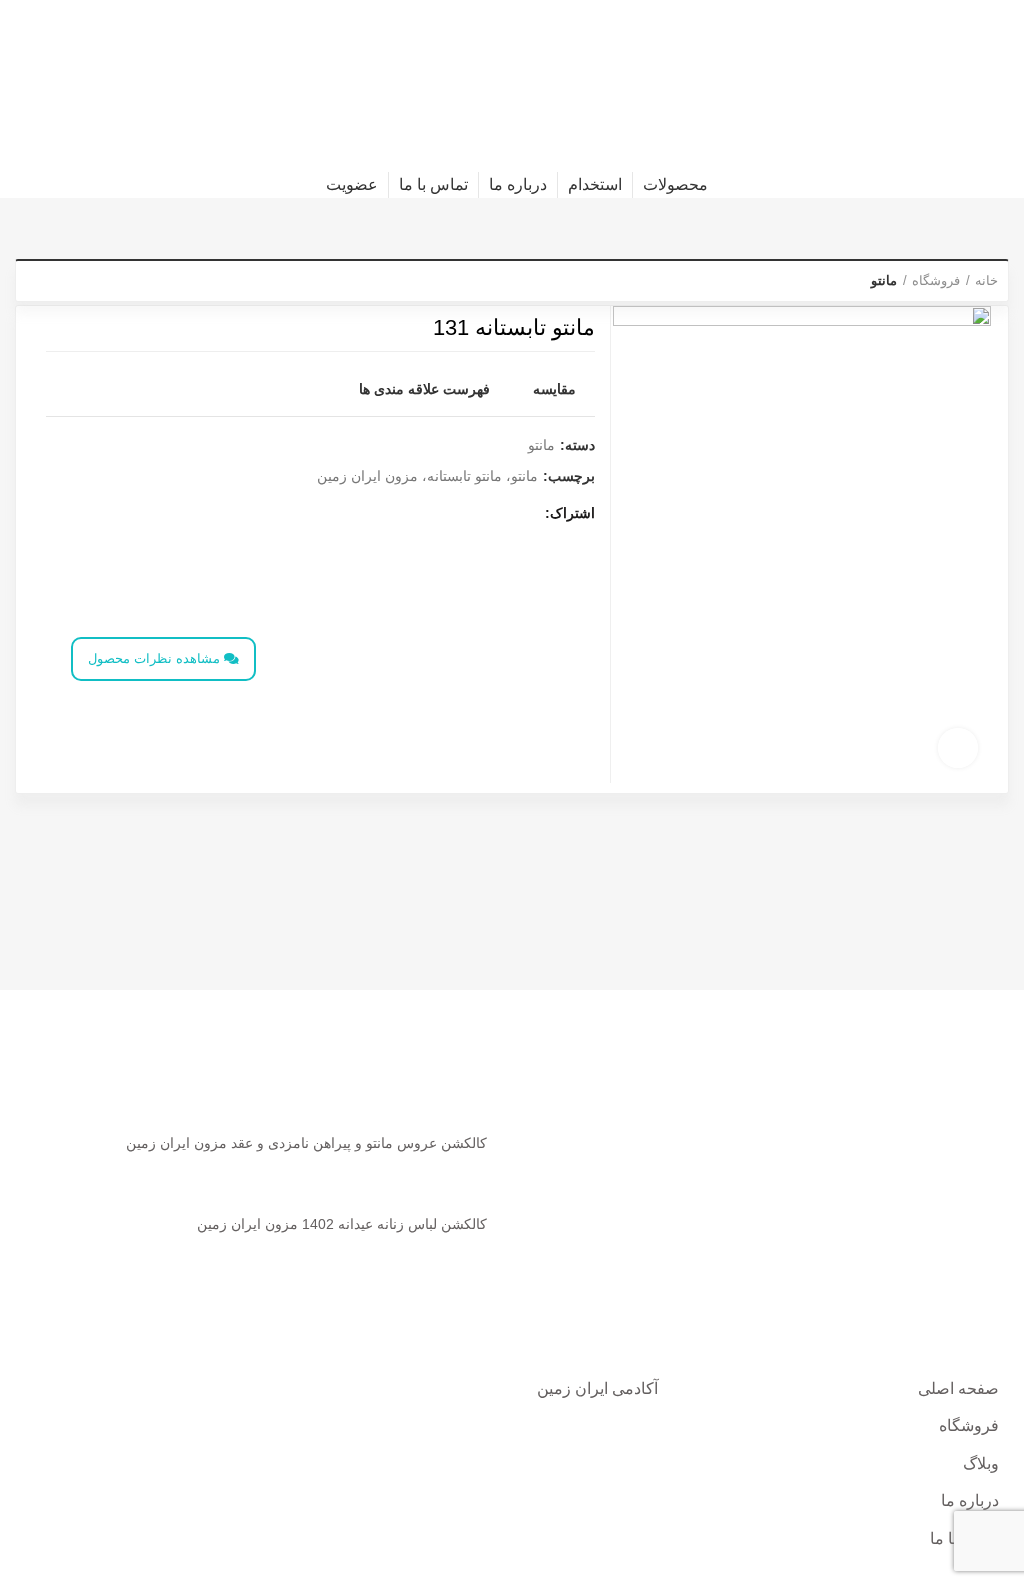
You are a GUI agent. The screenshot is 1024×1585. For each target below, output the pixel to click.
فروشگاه (936, 280)
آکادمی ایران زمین (597, 1388)
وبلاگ (981, 1463)
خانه (986, 280)
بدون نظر (390, 1173)
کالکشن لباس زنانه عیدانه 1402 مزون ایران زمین (342, 1224)
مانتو (884, 280)
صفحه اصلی (958, 1388)
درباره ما (970, 1500)
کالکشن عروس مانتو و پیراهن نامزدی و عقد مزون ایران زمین (306, 1143)
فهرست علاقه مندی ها (424, 389)
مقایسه (554, 389)
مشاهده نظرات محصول (156, 658)
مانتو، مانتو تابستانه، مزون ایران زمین (427, 476)
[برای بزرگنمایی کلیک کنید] (958, 748)
